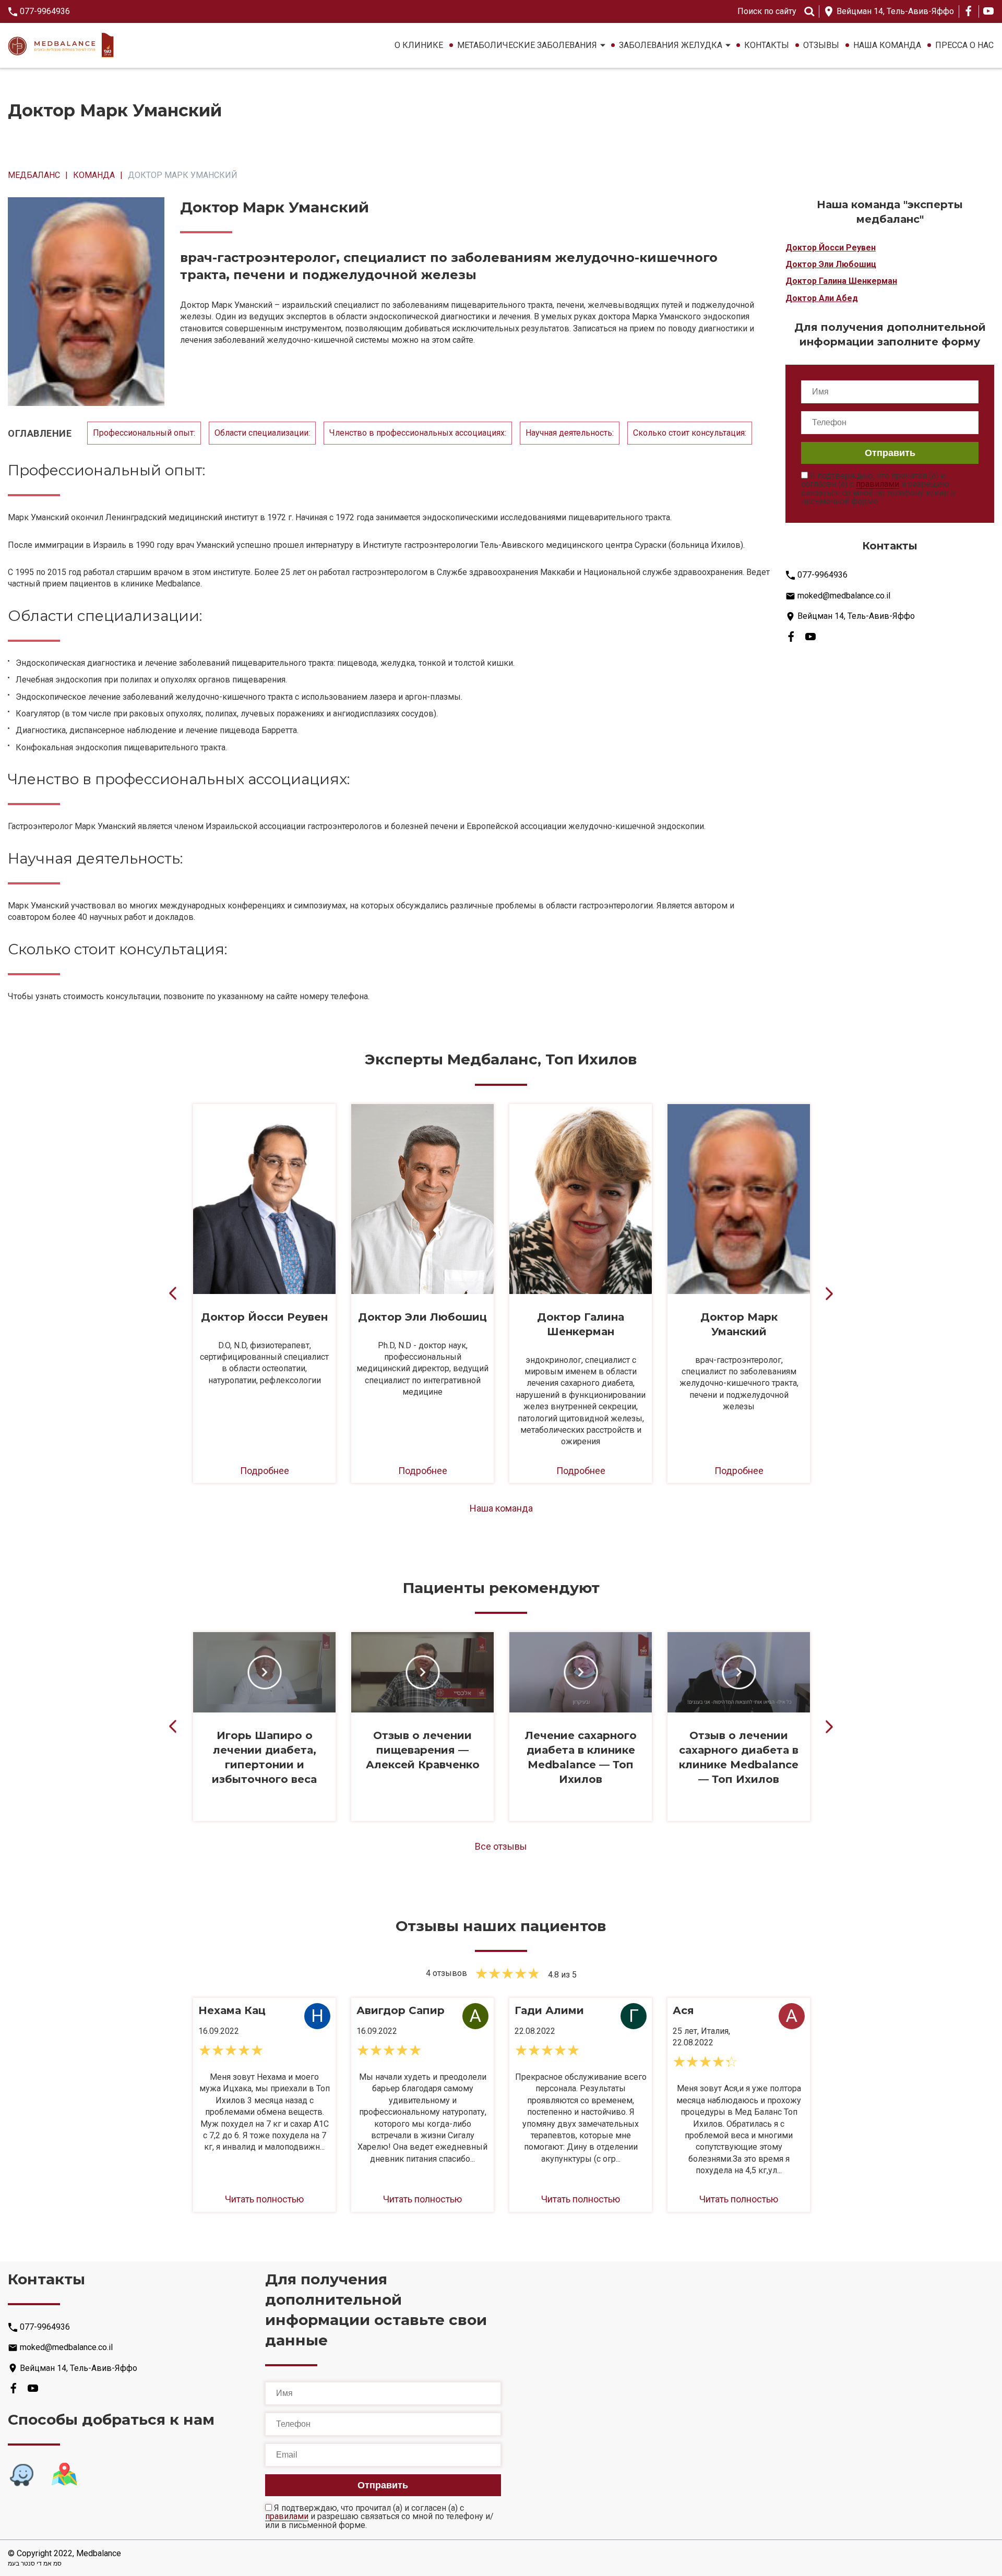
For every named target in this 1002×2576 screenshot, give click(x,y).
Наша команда (887, 45)
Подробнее (265, 1471)
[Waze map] (21, 2475)
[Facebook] (969, 11)
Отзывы (821, 45)
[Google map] (64, 2475)
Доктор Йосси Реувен (831, 248)
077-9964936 (45, 11)
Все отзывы (501, 1846)
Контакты (767, 45)
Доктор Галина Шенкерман (841, 281)
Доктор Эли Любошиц (831, 264)
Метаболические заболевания (527, 45)
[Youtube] (988, 11)
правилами (878, 484)
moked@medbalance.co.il (844, 596)
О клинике (419, 45)
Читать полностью (264, 2199)
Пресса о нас (964, 45)
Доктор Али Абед (822, 298)
